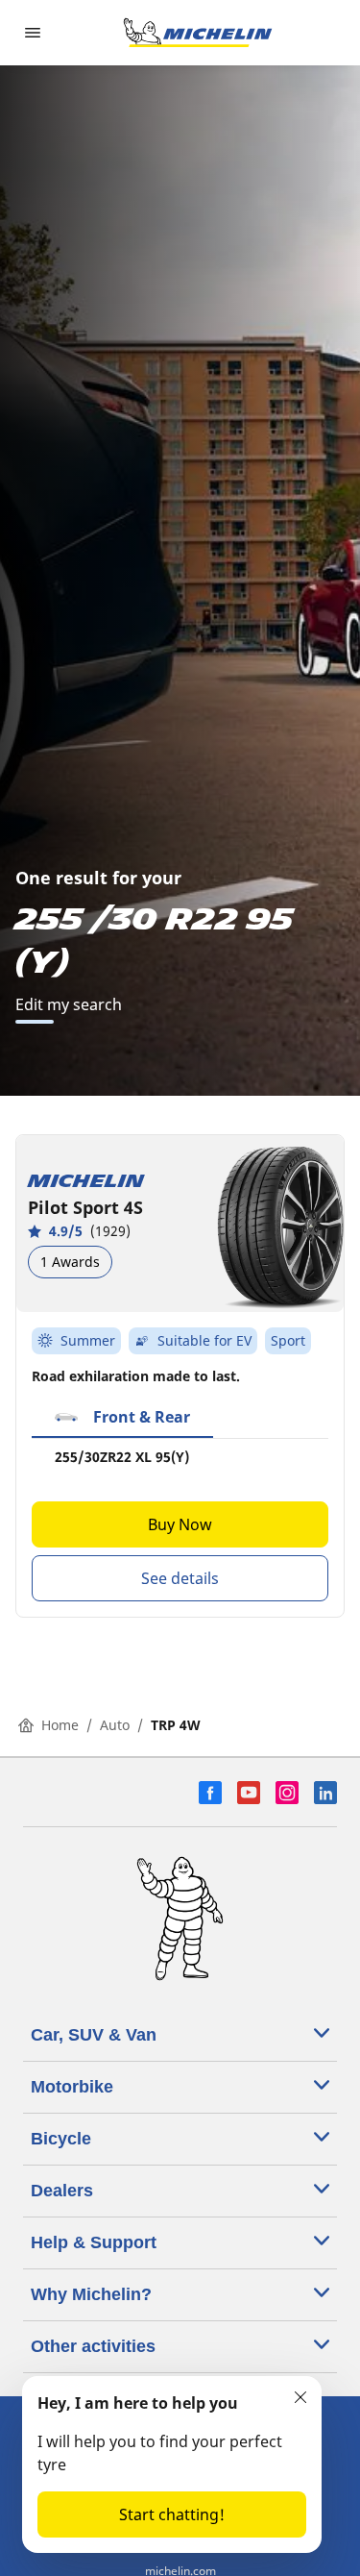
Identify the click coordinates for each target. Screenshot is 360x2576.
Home (60, 1725)
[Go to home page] (198, 33)
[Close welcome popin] (300, 2397)
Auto (115, 1725)
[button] (122, 1418)
